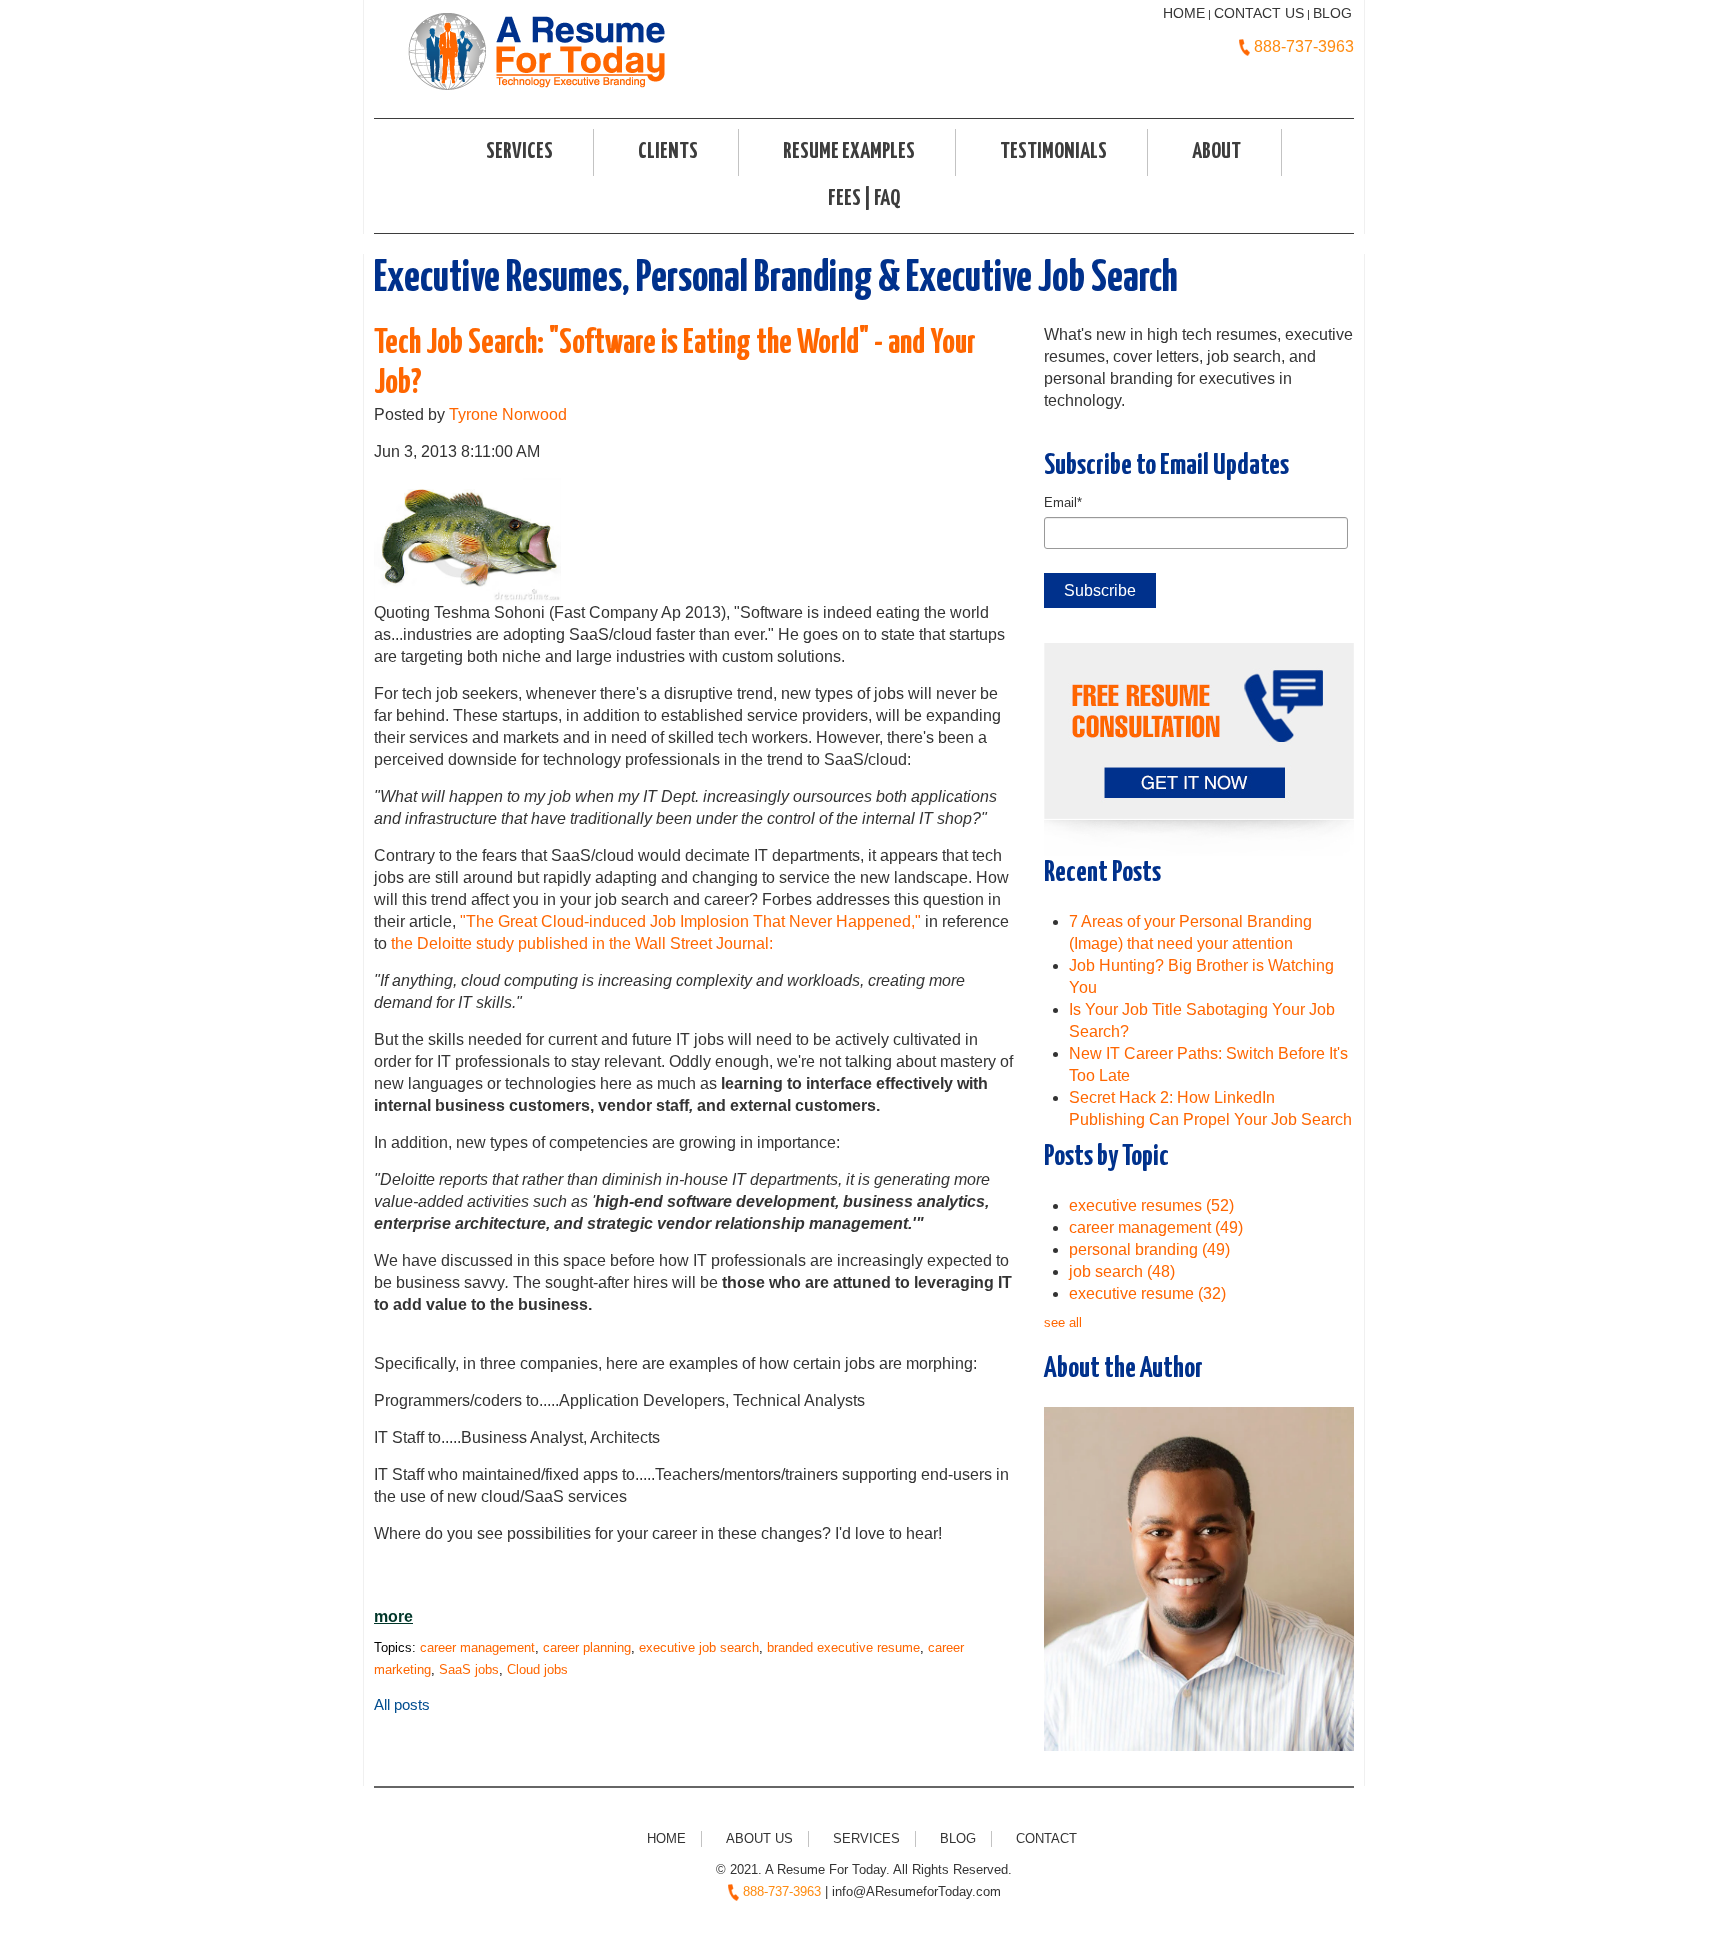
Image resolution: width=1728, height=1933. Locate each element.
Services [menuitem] (519, 152)
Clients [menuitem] (668, 152)
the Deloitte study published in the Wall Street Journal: (582, 943)
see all (1063, 1322)
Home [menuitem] (666, 1838)
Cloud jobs (537, 1669)
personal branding (1149, 1249)
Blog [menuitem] (958, 1838)
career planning (587, 1647)
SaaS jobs (469, 1669)
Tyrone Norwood (508, 414)
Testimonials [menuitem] (1053, 152)
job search (1122, 1271)
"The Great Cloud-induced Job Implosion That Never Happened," (690, 921)
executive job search (699, 1647)
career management (477, 1647)
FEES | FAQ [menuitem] (864, 199)
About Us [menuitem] (759, 1838)
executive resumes (1151, 1205)
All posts (402, 1704)
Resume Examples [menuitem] (849, 152)
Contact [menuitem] (1046, 1838)
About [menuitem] (1216, 152)
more (393, 1616)
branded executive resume (843, 1647)
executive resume (1147, 1293)
